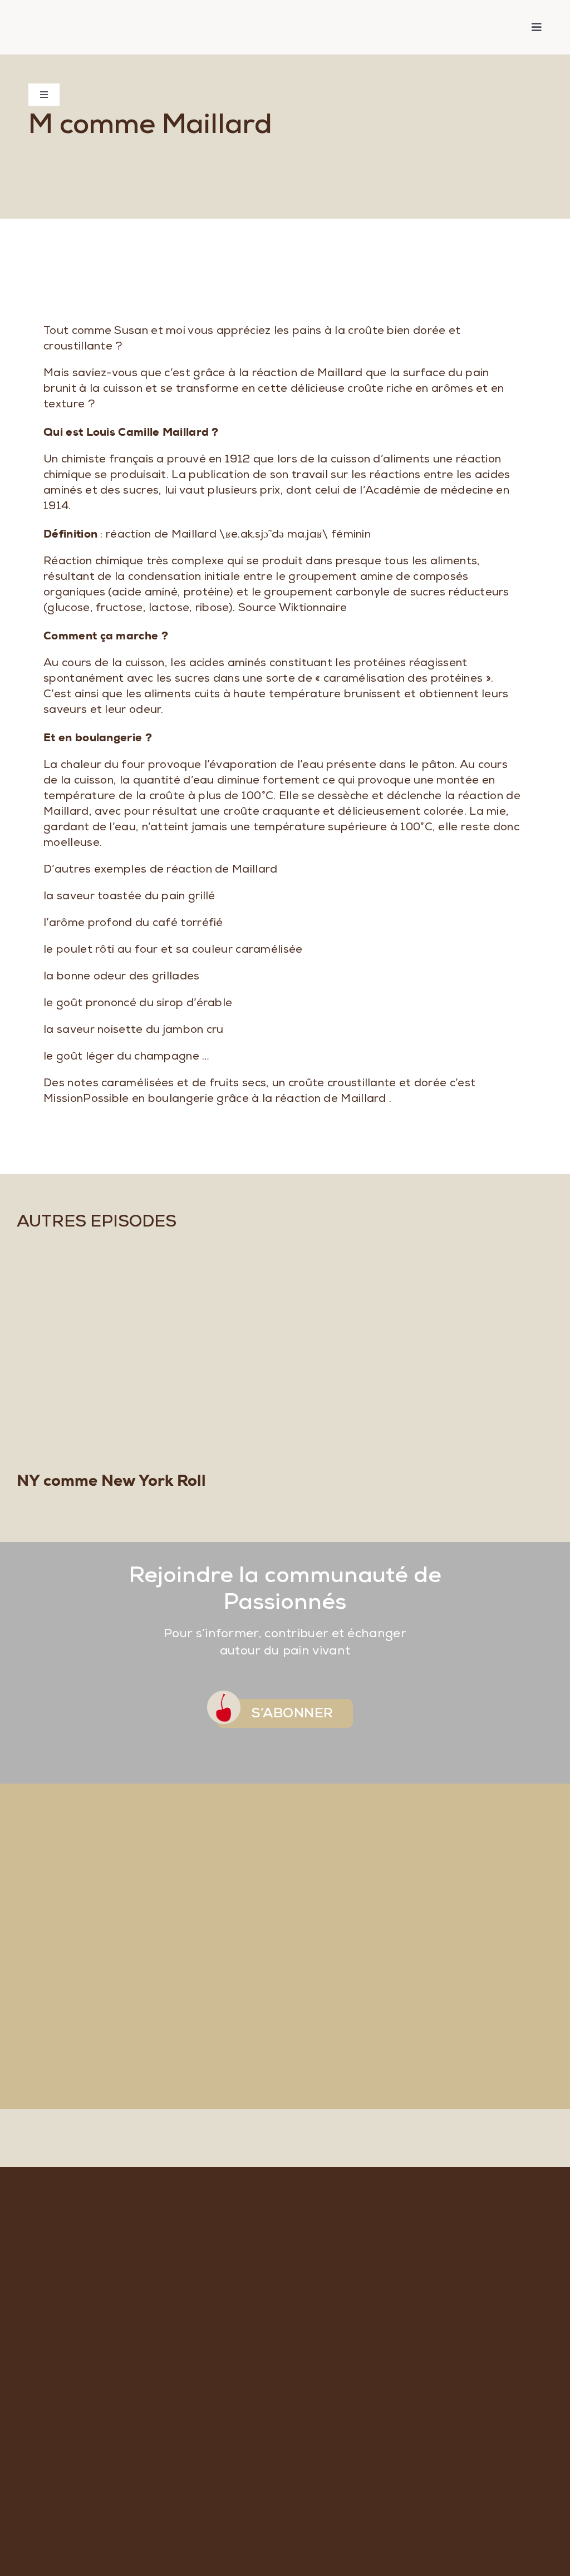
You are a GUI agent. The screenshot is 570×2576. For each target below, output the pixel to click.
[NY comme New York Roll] (285, 1353)
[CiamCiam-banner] (99, 17)
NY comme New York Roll (111, 1480)
